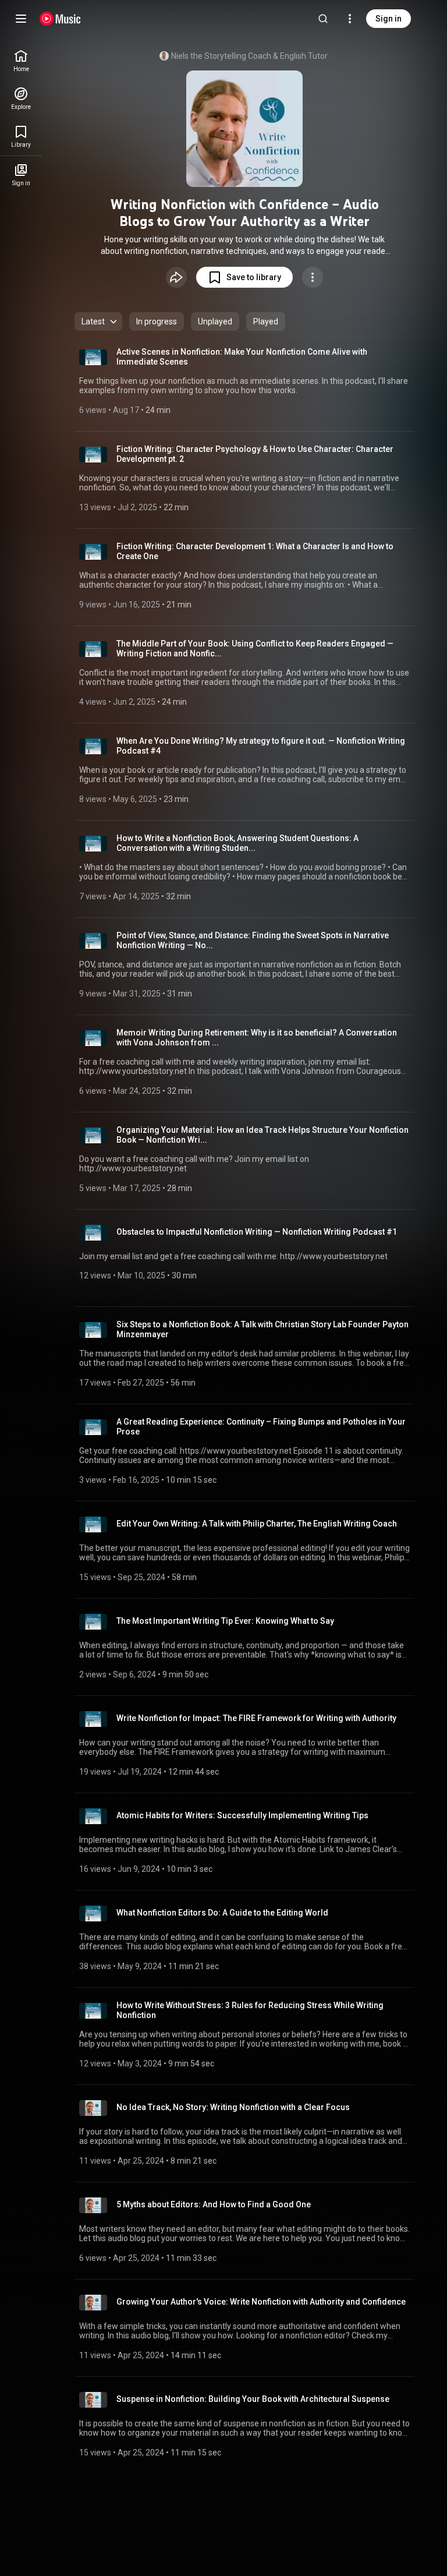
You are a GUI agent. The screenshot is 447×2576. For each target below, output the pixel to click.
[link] (21, 61)
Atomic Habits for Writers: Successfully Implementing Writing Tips (242, 1815)
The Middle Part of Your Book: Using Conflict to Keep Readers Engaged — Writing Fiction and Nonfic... (255, 649)
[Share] (176, 277)
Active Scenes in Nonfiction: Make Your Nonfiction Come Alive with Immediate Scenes (242, 357)
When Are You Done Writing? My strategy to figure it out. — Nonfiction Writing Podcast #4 (261, 746)
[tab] (157, 321)
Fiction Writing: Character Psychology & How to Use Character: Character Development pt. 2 (255, 454)
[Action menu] (313, 277)
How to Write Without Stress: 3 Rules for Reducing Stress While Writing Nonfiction (250, 2010)
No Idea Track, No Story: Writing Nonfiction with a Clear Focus (233, 2107)
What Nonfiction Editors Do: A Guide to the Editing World (222, 1913)
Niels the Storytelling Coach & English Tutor (249, 56)
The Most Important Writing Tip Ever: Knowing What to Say (225, 1621)
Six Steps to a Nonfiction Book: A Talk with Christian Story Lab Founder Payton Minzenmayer (262, 1329)
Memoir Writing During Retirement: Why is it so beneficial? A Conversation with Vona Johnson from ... (257, 1038)
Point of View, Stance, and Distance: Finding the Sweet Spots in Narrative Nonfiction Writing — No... (253, 940)
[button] (244, 277)
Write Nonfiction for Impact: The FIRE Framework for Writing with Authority (256, 1718)
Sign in (389, 19)
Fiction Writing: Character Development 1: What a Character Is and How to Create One (255, 551)
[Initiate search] (323, 19)
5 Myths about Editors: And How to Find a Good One (214, 2204)
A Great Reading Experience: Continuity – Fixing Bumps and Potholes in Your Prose (261, 1427)
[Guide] (21, 19)
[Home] (60, 19)
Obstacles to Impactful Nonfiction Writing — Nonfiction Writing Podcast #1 (257, 1232)
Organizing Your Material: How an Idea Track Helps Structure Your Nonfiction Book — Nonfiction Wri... (262, 1135)
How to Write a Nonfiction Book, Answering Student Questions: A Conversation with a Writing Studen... (237, 843)
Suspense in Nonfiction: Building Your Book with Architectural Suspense (253, 2399)
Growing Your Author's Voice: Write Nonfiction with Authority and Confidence (261, 2302)
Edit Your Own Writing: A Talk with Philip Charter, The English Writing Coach (257, 1524)
